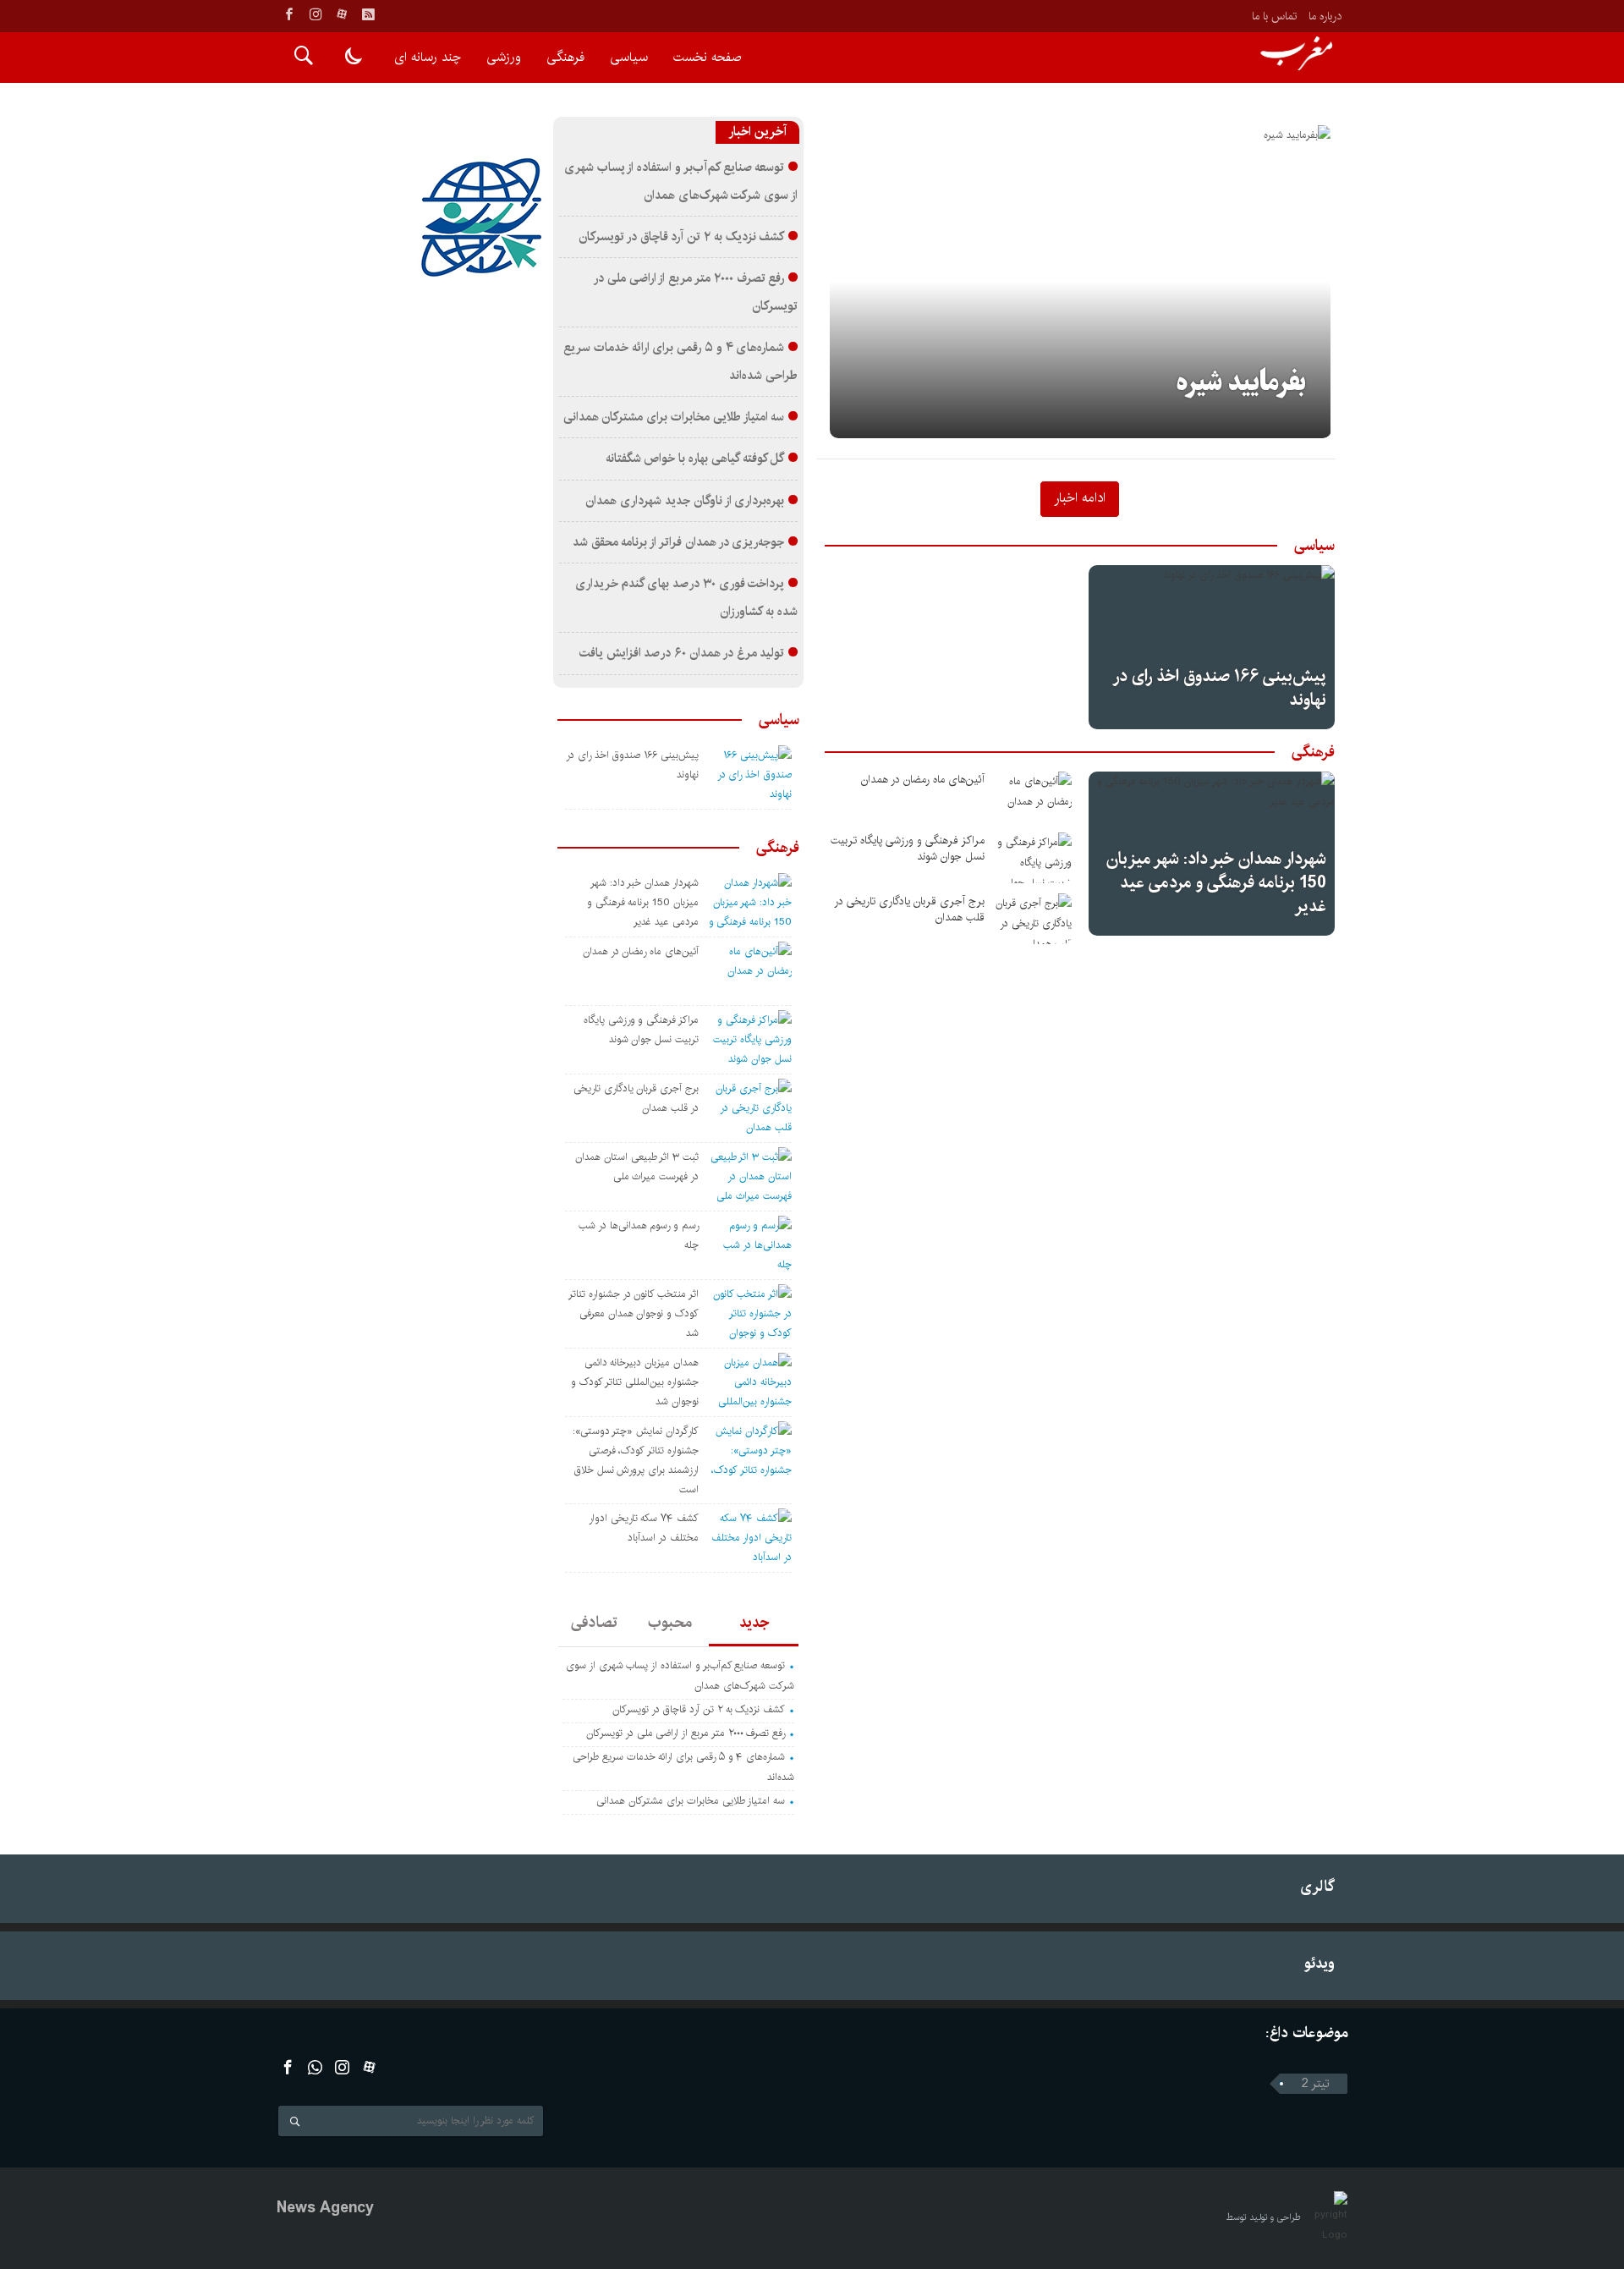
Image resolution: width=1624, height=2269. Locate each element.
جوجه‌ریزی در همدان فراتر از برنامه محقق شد (679, 542)
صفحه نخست (707, 57)
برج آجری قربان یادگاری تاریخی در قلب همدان (909, 909)
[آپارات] (342, 14)
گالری (1317, 1886)
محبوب (670, 1623)
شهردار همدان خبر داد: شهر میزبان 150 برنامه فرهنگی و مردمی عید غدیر (1216, 883)
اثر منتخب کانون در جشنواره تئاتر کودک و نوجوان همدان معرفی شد (634, 1313)
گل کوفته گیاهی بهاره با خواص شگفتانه (695, 459)
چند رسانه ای (428, 57)
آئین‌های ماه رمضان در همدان (923, 780)
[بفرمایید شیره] (1081, 282)
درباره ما (1325, 16)
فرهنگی (565, 57)
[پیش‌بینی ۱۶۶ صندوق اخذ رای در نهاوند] (1212, 647)
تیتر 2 (1316, 2084)
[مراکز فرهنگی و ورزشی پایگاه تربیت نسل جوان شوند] (1034, 858)
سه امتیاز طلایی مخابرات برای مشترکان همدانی (674, 417)
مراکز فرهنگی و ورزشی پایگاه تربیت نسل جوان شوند (908, 849)
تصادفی (594, 1623)
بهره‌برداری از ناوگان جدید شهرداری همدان (685, 501)
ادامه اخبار (1080, 497)
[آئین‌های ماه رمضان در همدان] (1034, 797)
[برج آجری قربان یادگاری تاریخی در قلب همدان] (1034, 919)
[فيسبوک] (289, 14)
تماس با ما (1274, 16)
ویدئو (1319, 1963)
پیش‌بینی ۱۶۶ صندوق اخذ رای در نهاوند (1221, 688)
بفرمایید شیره (1241, 383)
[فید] (368, 14)
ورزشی (504, 57)
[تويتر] (315, 2067)
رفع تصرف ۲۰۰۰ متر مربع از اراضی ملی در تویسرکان (686, 1733)
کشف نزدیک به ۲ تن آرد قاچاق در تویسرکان (681, 237)
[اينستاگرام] (315, 14)
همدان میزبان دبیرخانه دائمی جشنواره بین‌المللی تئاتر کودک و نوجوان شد (635, 1382)
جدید (754, 1623)
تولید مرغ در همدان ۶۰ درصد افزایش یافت (682, 653)
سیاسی (629, 57)
